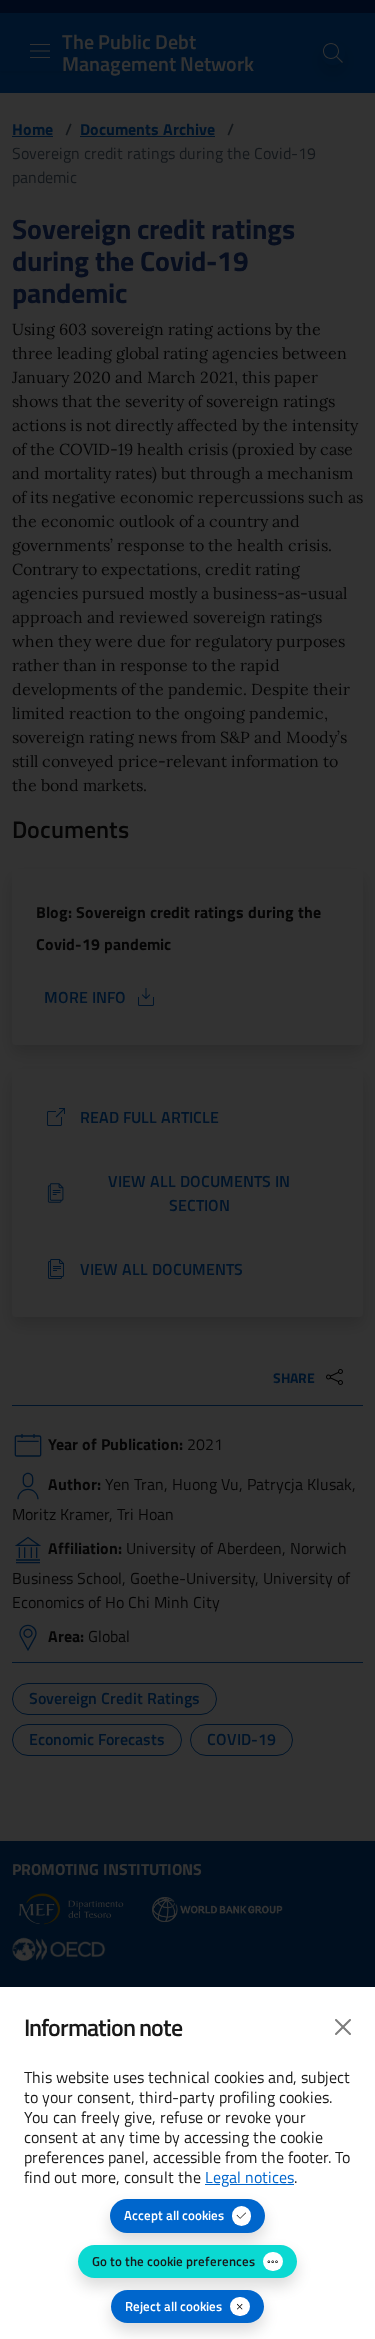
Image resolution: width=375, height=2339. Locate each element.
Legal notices (249, 2177)
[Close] (343, 2027)
